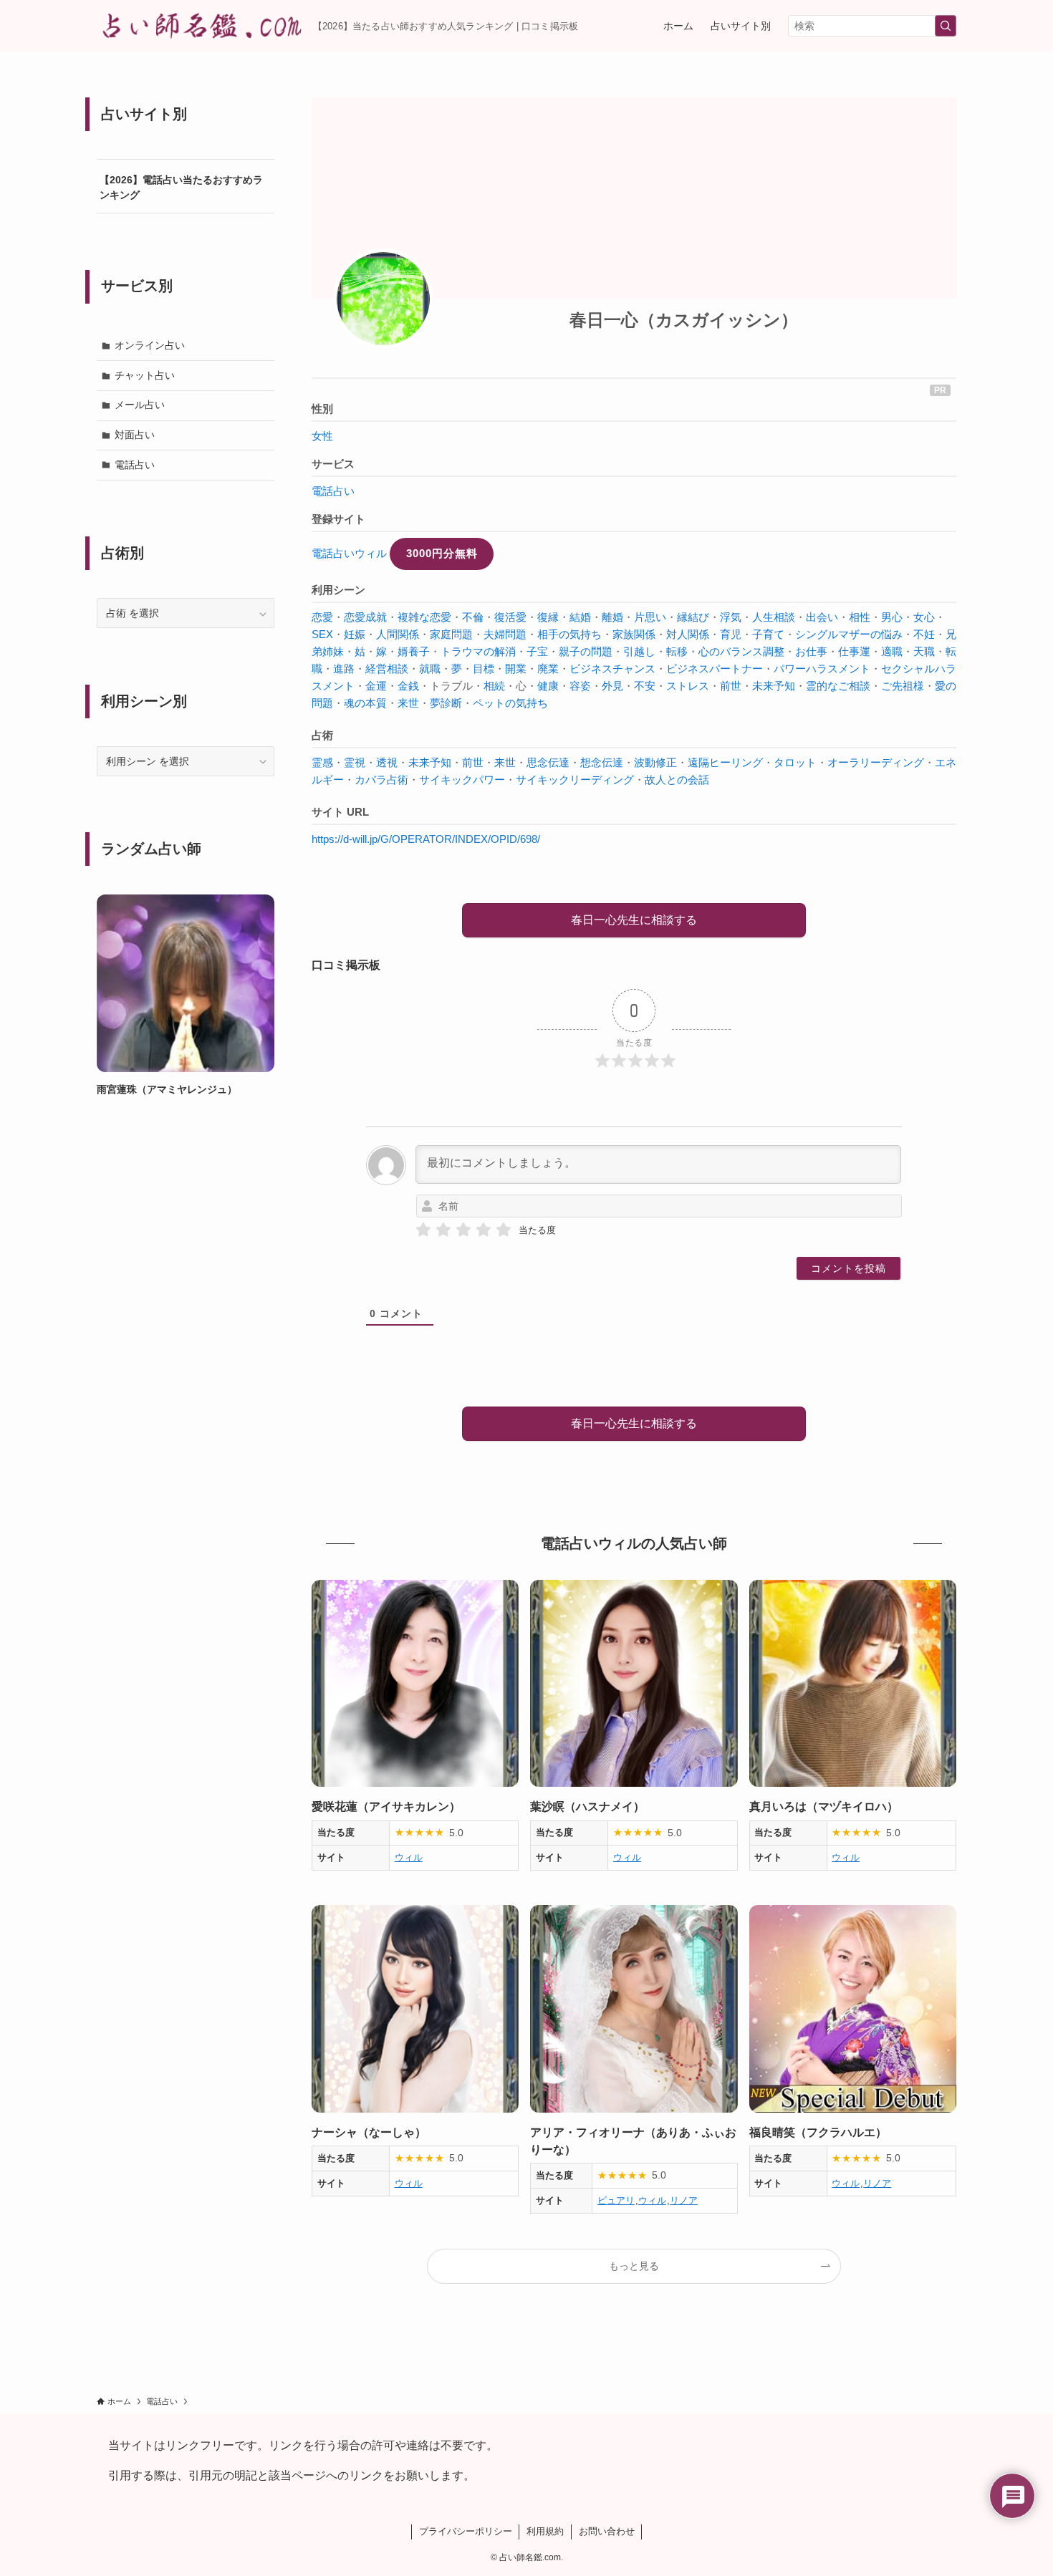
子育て (768, 634)
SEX (322, 634)
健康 (548, 686)
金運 (376, 686)
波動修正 (655, 762)
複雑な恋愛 (424, 617)
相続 (494, 686)
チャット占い (145, 375)
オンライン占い (150, 345)
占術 (322, 735)
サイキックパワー (462, 780)
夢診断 (446, 703)
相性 (860, 617)
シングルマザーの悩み (849, 634)
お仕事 (811, 651)
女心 (924, 617)
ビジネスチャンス (612, 669)
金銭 (408, 686)
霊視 (355, 762)
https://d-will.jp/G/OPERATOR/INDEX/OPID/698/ (426, 839)
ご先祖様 (903, 686)
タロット (795, 762)
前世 (731, 686)
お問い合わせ (607, 2531)
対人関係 (688, 634)
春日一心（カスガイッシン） (684, 320)
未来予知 (774, 686)
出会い (822, 617)
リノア (684, 2200)
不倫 (473, 617)
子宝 (537, 651)
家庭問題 (451, 634)
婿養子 (414, 651)
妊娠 (355, 634)
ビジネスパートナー (715, 669)
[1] (423, 1230)
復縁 (548, 617)
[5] (504, 1230)
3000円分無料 (442, 553)
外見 (612, 686)
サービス (333, 464)
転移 (677, 651)
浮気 (731, 617)
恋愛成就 (365, 617)
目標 (484, 669)
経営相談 (387, 669)
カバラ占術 (381, 780)
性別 (322, 409)
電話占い (333, 491)
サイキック (543, 780)
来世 (408, 703)
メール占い (140, 405)
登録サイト (338, 519)
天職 (924, 651)
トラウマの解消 (478, 651)
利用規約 (545, 2531)
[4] (484, 1230)
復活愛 (510, 617)
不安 (645, 686)
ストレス (688, 686)
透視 (387, 762)
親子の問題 (586, 651)
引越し (639, 651)
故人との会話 (677, 780)
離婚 (612, 617)
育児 (731, 634)
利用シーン (338, 590)
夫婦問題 (505, 634)
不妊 (924, 634)
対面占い (135, 435)
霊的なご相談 (838, 686)
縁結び (693, 617)
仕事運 (854, 651)
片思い (650, 617)
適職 (892, 651)
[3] (463, 1230)
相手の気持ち (569, 634)
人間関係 (398, 634)
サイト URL (340, 812)
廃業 (548, 669)
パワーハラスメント (822, 669)
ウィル (409, 1857)
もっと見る (634, 2266)
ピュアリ (616, 2200)
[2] (443, 1230)
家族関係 (634, 634)
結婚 (580, 617)
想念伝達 (602, 762)
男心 (892, 617)
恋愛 (322, 617)
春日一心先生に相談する (634, 920)
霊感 (322, 762)
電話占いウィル (349, 553)
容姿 (580, 686)
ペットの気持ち (510, 703)
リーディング (892, 762)
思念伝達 (548, 762)
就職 (430, 669)
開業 (516, 669)
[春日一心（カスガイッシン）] (383, 299)
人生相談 (774, 617)
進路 (344, 669)
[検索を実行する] (946, 26)
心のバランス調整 (741, 651)
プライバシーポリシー (466, 2531)
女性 (322, 436)
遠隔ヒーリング (725, 762)
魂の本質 (365, 703)
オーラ (843, 762)
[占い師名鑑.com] (199, 26)
